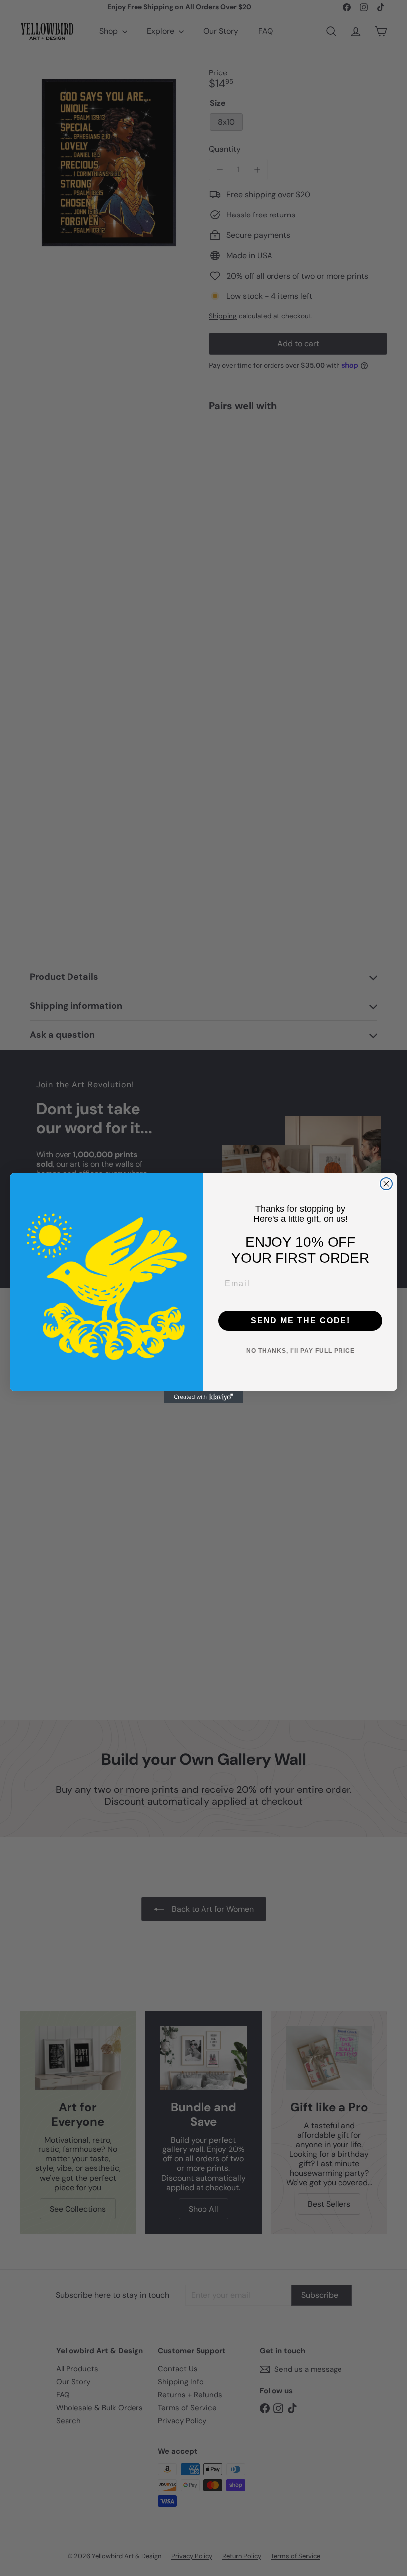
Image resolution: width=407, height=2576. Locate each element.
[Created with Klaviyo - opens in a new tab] (203, 1397)
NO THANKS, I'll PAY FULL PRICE (301, 1351)
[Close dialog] (386, 1184)
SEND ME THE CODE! (301, 1321)
